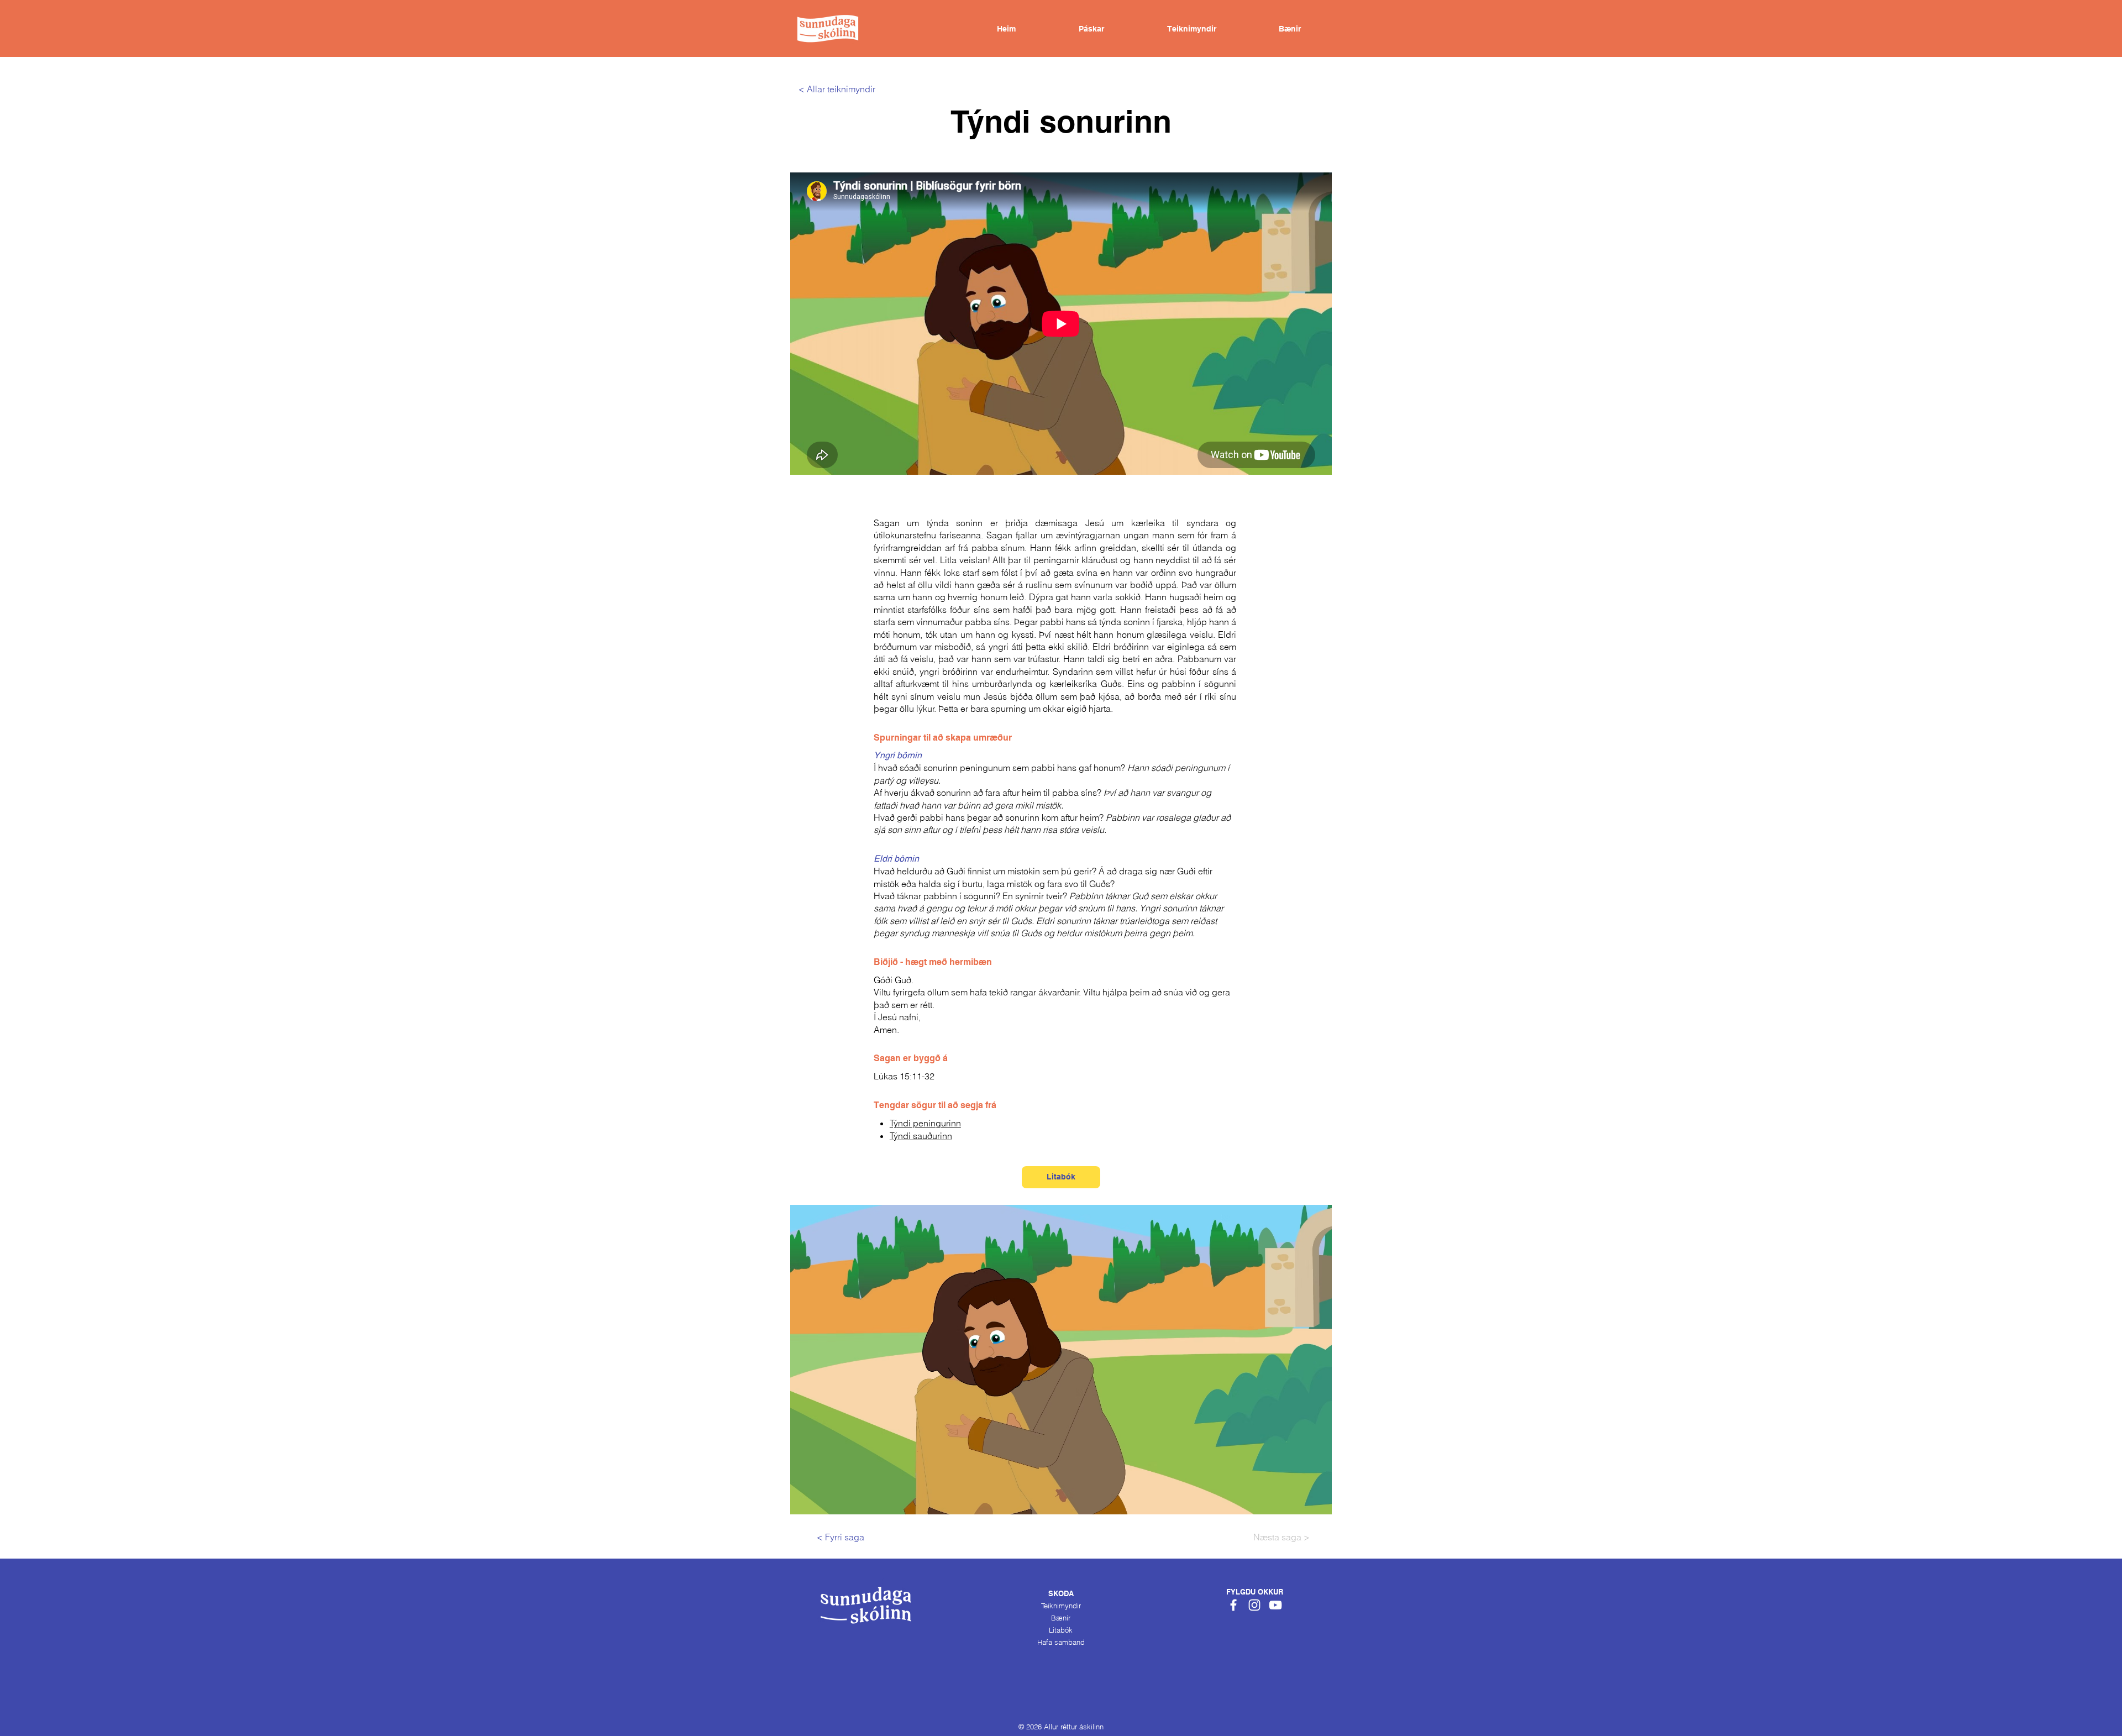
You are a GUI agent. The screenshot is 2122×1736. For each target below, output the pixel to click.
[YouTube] (1275, 1605)
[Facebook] (1233, 1605)
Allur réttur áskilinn (1074, 1727)
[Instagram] (1254, 1605)
